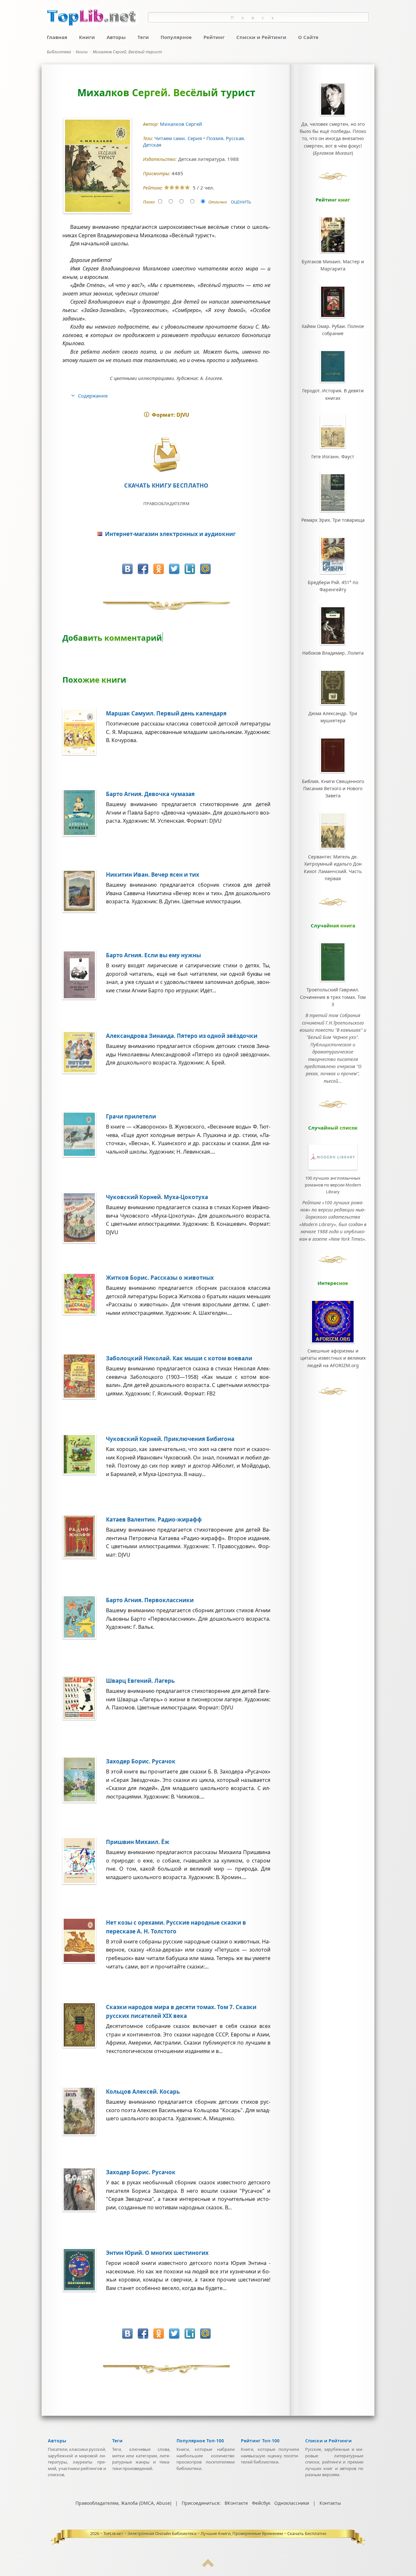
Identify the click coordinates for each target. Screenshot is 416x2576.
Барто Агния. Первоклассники (150, 1600)
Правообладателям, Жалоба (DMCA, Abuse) (123, 2503)
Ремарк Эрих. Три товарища (333, 520)
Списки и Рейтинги (261, 37)
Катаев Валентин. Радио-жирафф (154, 1519)
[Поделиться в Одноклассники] (159, 569)
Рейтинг (214, 37)
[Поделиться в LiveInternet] (190, 569)
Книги (87, 37)
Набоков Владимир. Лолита (333, 653)
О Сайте (308, 37)
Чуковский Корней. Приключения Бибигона (170, 1439)
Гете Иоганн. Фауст (333, 457)
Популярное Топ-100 (200, 2441)
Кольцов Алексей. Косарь (143, 2092)
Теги (143, 37)
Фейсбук (261, 2503)
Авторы (116, 37)
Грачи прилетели (131, 1116)
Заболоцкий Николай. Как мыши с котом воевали (179, 1358)
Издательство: (161, 159)
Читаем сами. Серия (179, 138)
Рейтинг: (154, 188)
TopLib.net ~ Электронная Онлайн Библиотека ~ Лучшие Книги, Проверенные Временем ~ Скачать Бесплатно (215, 2533)
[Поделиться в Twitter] (174, 569)
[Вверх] (208, 2566)
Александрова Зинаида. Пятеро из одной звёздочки (182, 1036)
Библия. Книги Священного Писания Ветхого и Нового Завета (333, 789)
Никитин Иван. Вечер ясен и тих (153, 875)
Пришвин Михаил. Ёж (138, 1842)
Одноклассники (292, 2503)
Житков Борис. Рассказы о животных (160, 1278)
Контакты (330, 2503)
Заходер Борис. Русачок (141, 1761)
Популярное (176, 37)
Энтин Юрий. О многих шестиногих (157, 2253)
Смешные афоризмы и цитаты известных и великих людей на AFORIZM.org (333, 1358)
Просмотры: (157, 173)
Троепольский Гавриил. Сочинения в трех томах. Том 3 (333, 997)
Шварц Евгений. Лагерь (140, 1681)
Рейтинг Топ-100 (260, 2441)
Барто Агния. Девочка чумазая (150, 794)
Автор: (151, 124)
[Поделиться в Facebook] (143, 569)
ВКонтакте (236, 2503)
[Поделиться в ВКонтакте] (127, 569)
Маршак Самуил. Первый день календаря (166, 713)
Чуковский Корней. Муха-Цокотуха (157, 1197)
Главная (57, 37)
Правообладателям (166, 503)
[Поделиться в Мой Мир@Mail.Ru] (205, 569)
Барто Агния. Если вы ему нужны (153, 955)
